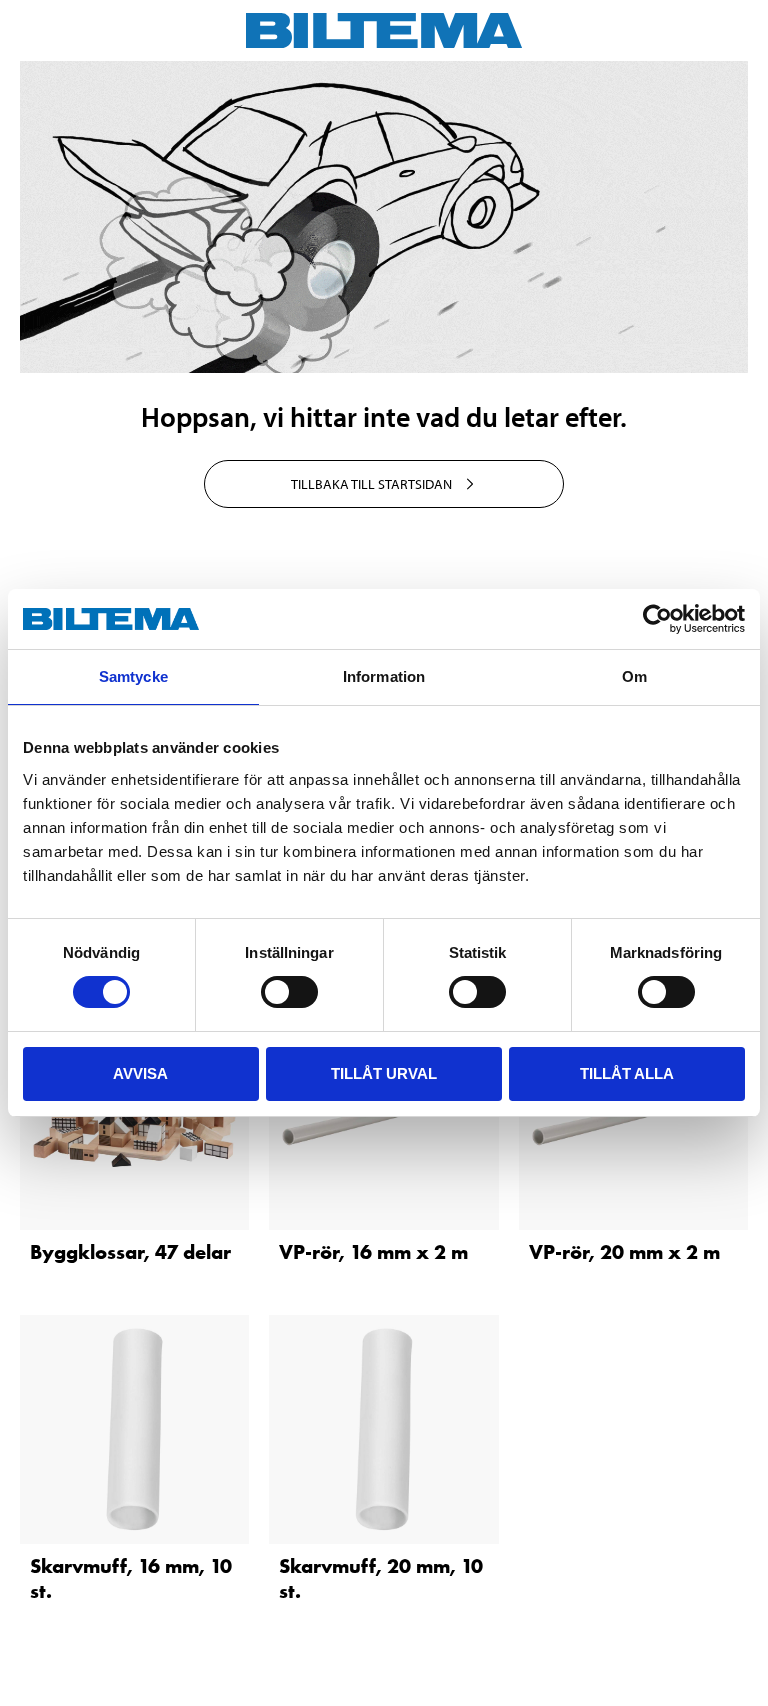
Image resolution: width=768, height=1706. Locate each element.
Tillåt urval (384, 1073)
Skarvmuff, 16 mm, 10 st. (131, 1578)
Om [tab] (634, 676)
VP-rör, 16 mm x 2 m (373, 1252)
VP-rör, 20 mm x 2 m (624, 1252)
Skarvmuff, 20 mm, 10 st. (381, 1578)
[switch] (289, 992)
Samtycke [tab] (133, 676)
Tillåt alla (627, 1073)
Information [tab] (384, 676)
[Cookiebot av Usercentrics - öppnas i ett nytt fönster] (657, 619)
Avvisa (140, 1073)
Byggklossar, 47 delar (130, 1252)
